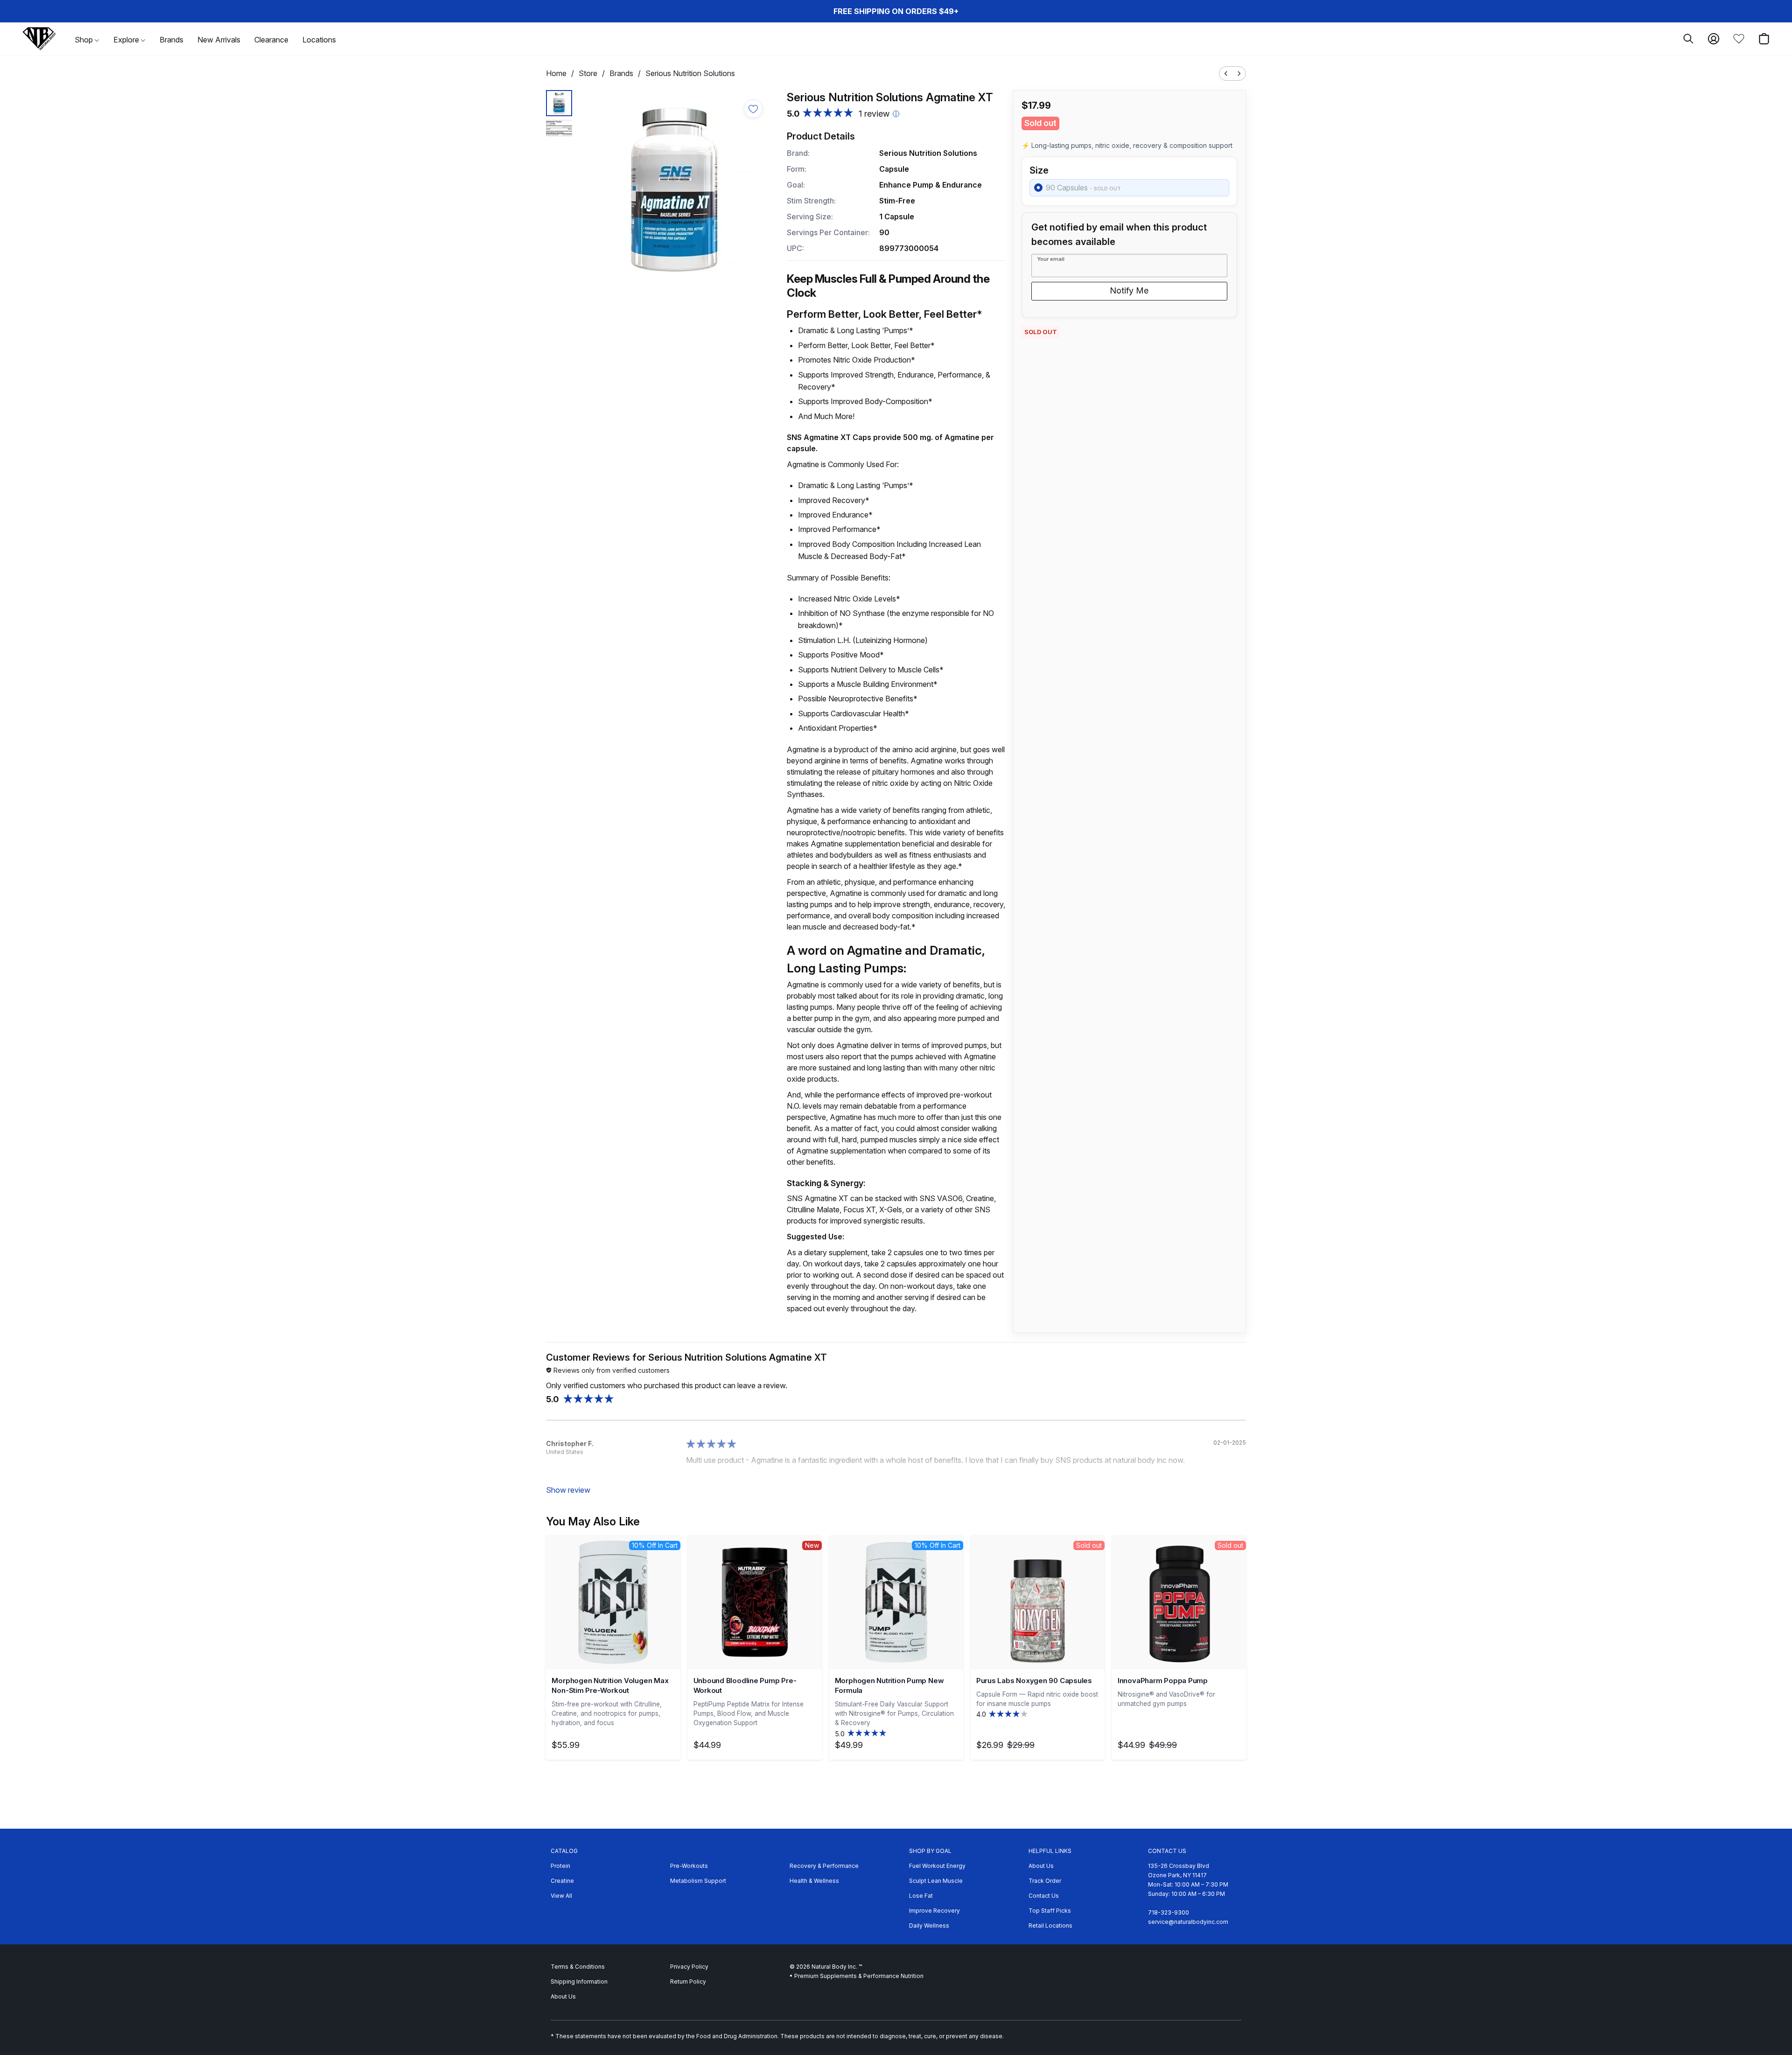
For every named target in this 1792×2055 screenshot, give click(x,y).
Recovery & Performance (824, 1866)
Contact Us (1044, 1896)
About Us (1041, 1866)
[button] (39, 39)
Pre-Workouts (689, 1866)
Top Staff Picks (1050, 1911)
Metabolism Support (698, 1881)
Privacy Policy (689, 1967)
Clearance (271, 40)
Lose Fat (921, 1896)
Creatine (562, 1881)
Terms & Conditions (578, 1967)
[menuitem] (1226, 73)
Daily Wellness (929, 1926)
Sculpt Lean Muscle (936, 1881)
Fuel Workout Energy (937, 1866)
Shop (85, 40)
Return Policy (688, 1982)
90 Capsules (1083, 188)
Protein (560, 1866)
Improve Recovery (934, 1911)
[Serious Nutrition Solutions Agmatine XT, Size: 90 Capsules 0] (559, 103)
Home (556, 73)
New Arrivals (219, 40)
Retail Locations (1050, 1926)
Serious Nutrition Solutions (690, 73)
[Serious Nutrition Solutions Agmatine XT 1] (559, 128)
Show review (568, 1490)
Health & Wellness (814, 1881)
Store (588, 73)
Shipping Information (579, 1982)
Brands (171, 40)
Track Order (1045, 1881)
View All (561, 1896)
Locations (319, 40)
